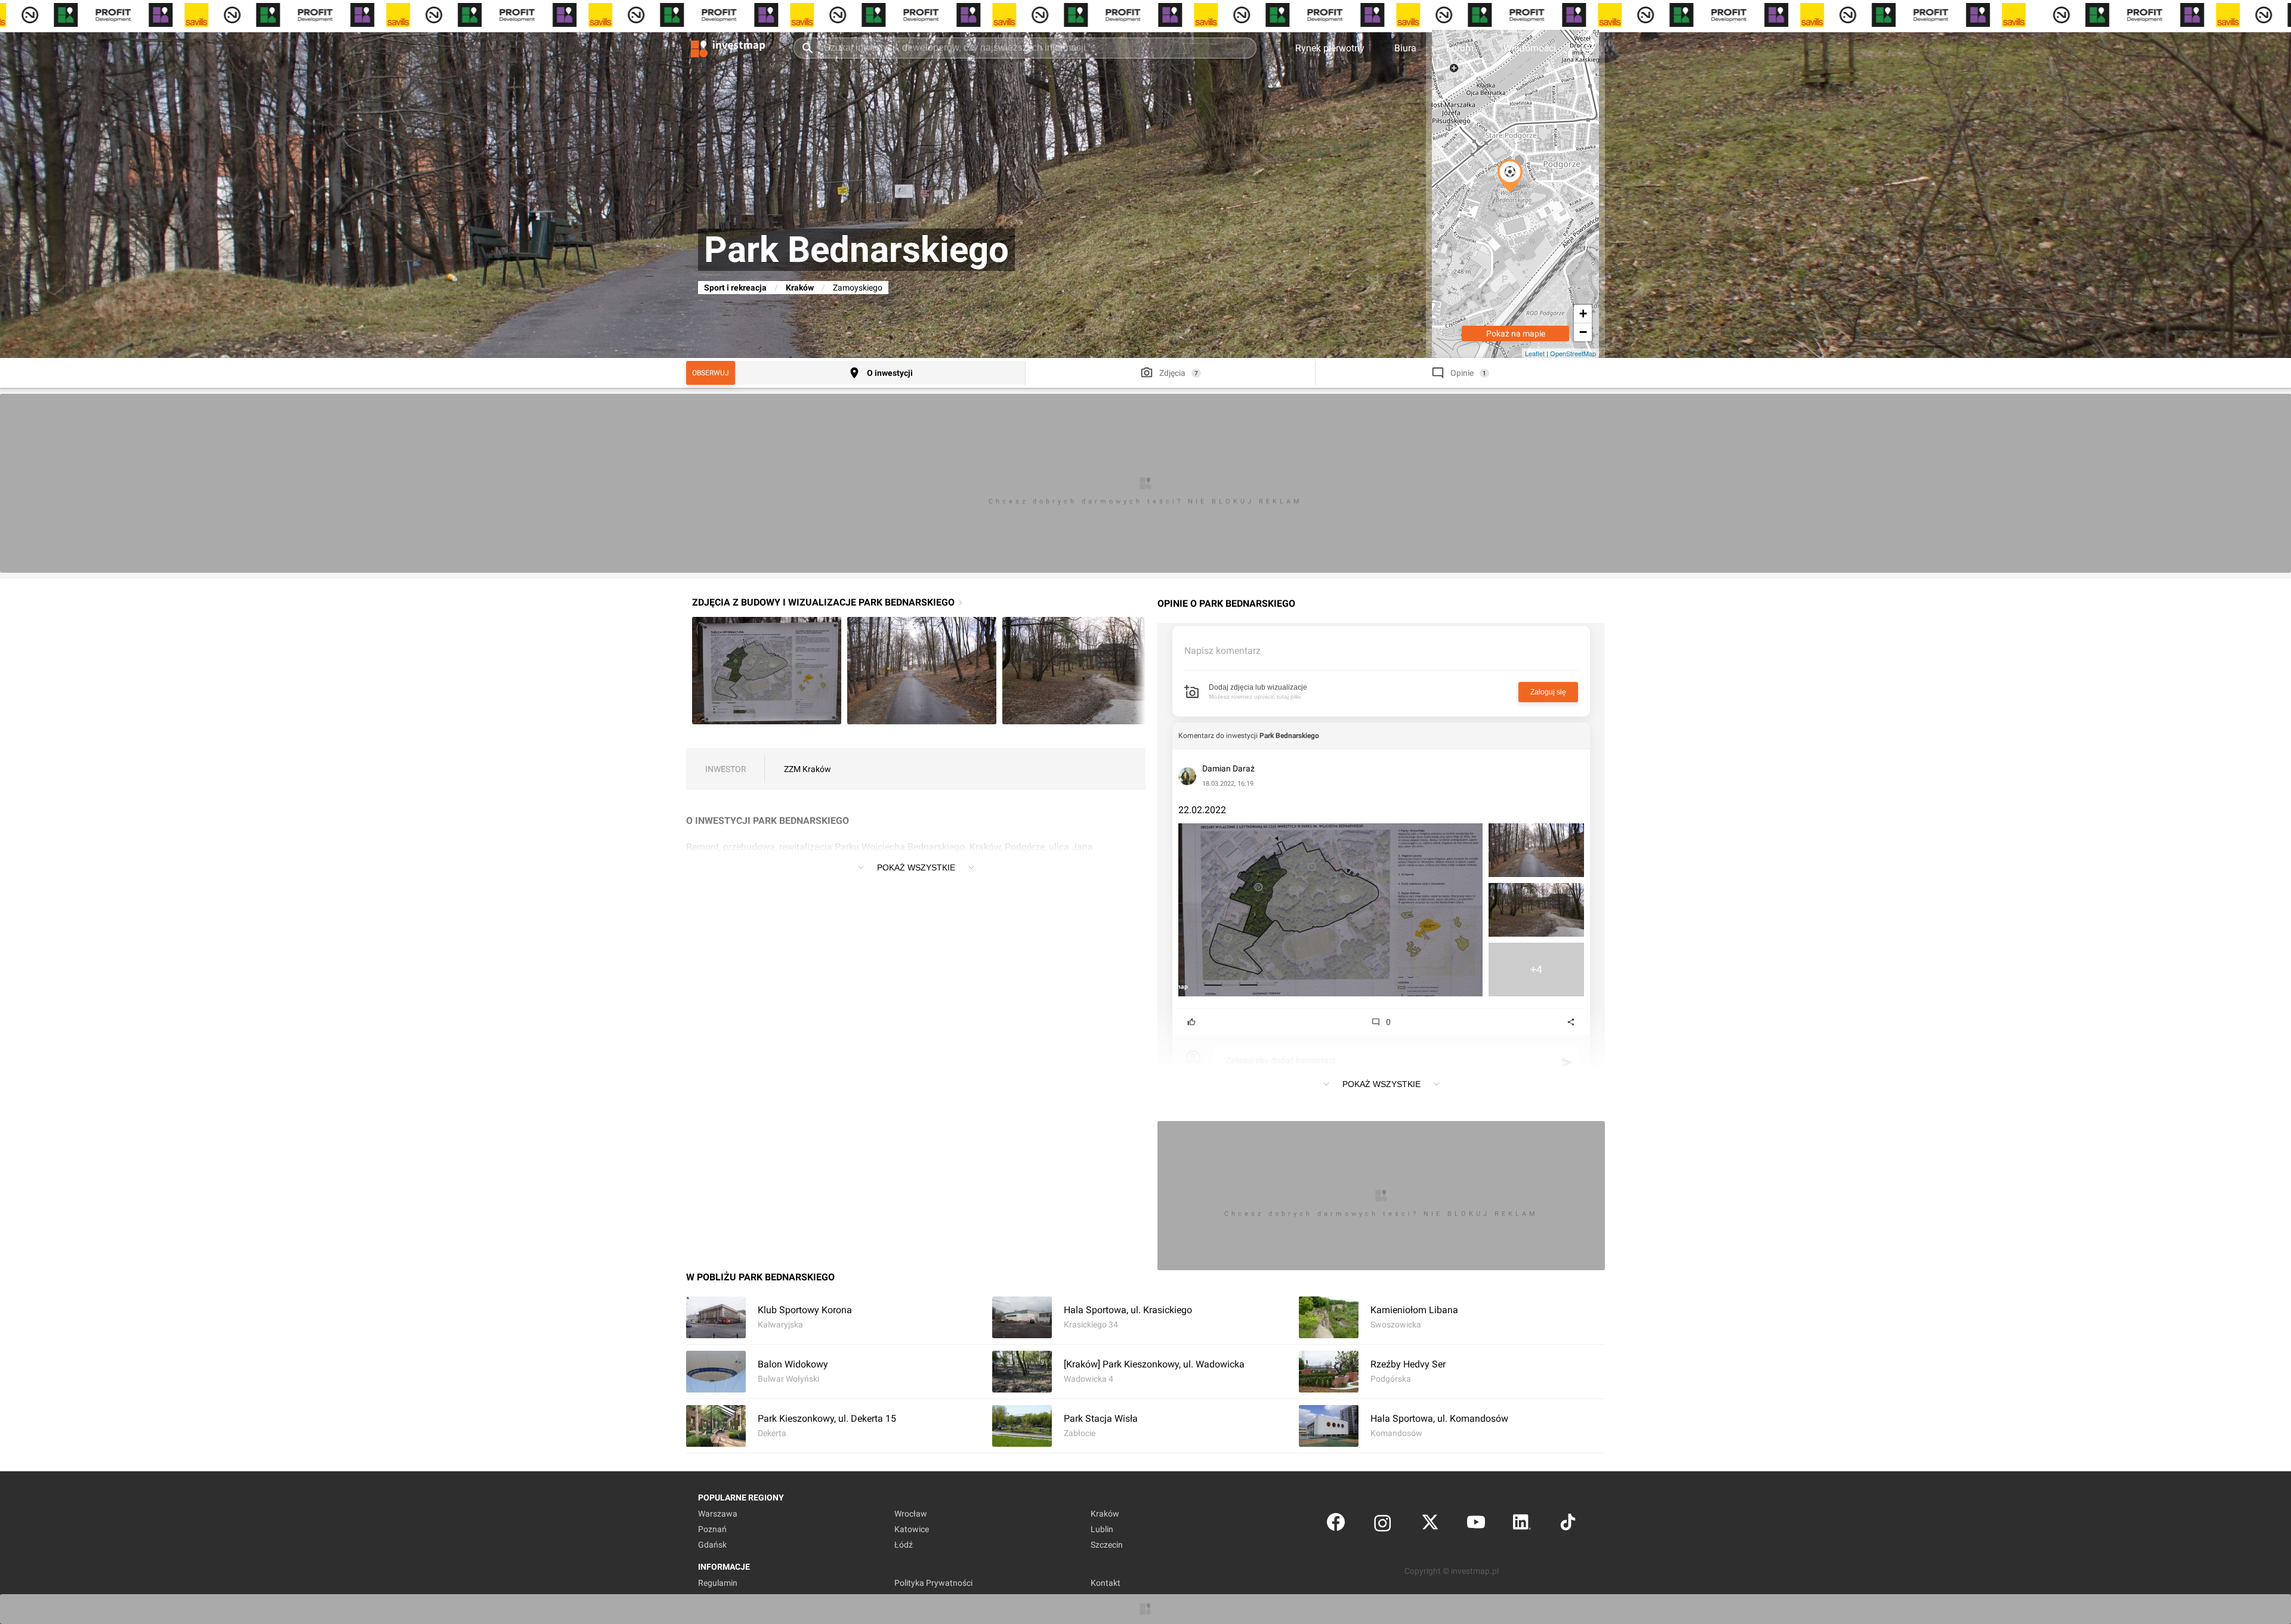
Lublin (1102, 1529)
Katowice (912, 1529)
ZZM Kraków (808, 769)
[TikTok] (1568, 1525)
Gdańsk (712, 1545)
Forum (1460, 48)
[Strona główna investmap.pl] (728, 48)
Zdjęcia (1172, 373)
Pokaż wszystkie (916, 867)
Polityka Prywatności (933, 1583)
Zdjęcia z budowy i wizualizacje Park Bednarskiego (823, 602)
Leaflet (1535, 353)
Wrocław (911, 1514)
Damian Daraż (1228, 768)
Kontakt (1106, 1583)
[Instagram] (1383, 1525)
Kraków (800, 288)
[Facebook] (1336, 1525)
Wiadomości (1530, 48)
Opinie (1462, 373)
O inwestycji (890, 373)
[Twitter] (1430, 1525)
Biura (1405, 48)
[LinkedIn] (1522, 1525)
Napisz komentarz (1222, 651)
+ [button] (1583, 314)
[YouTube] (1476, 1525)
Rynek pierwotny (1330, 48)
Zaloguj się (1548, 692)
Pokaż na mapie (1516, 334)
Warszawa (718, 1514)
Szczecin (1107, 1545)
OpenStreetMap (1573, 353)
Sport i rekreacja (735, 288)
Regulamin (718, 1583)
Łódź (904, 1545)
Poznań (712, 1529)
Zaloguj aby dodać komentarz (1281, 1060)
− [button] (1583, 332)
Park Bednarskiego (1289, 736)
